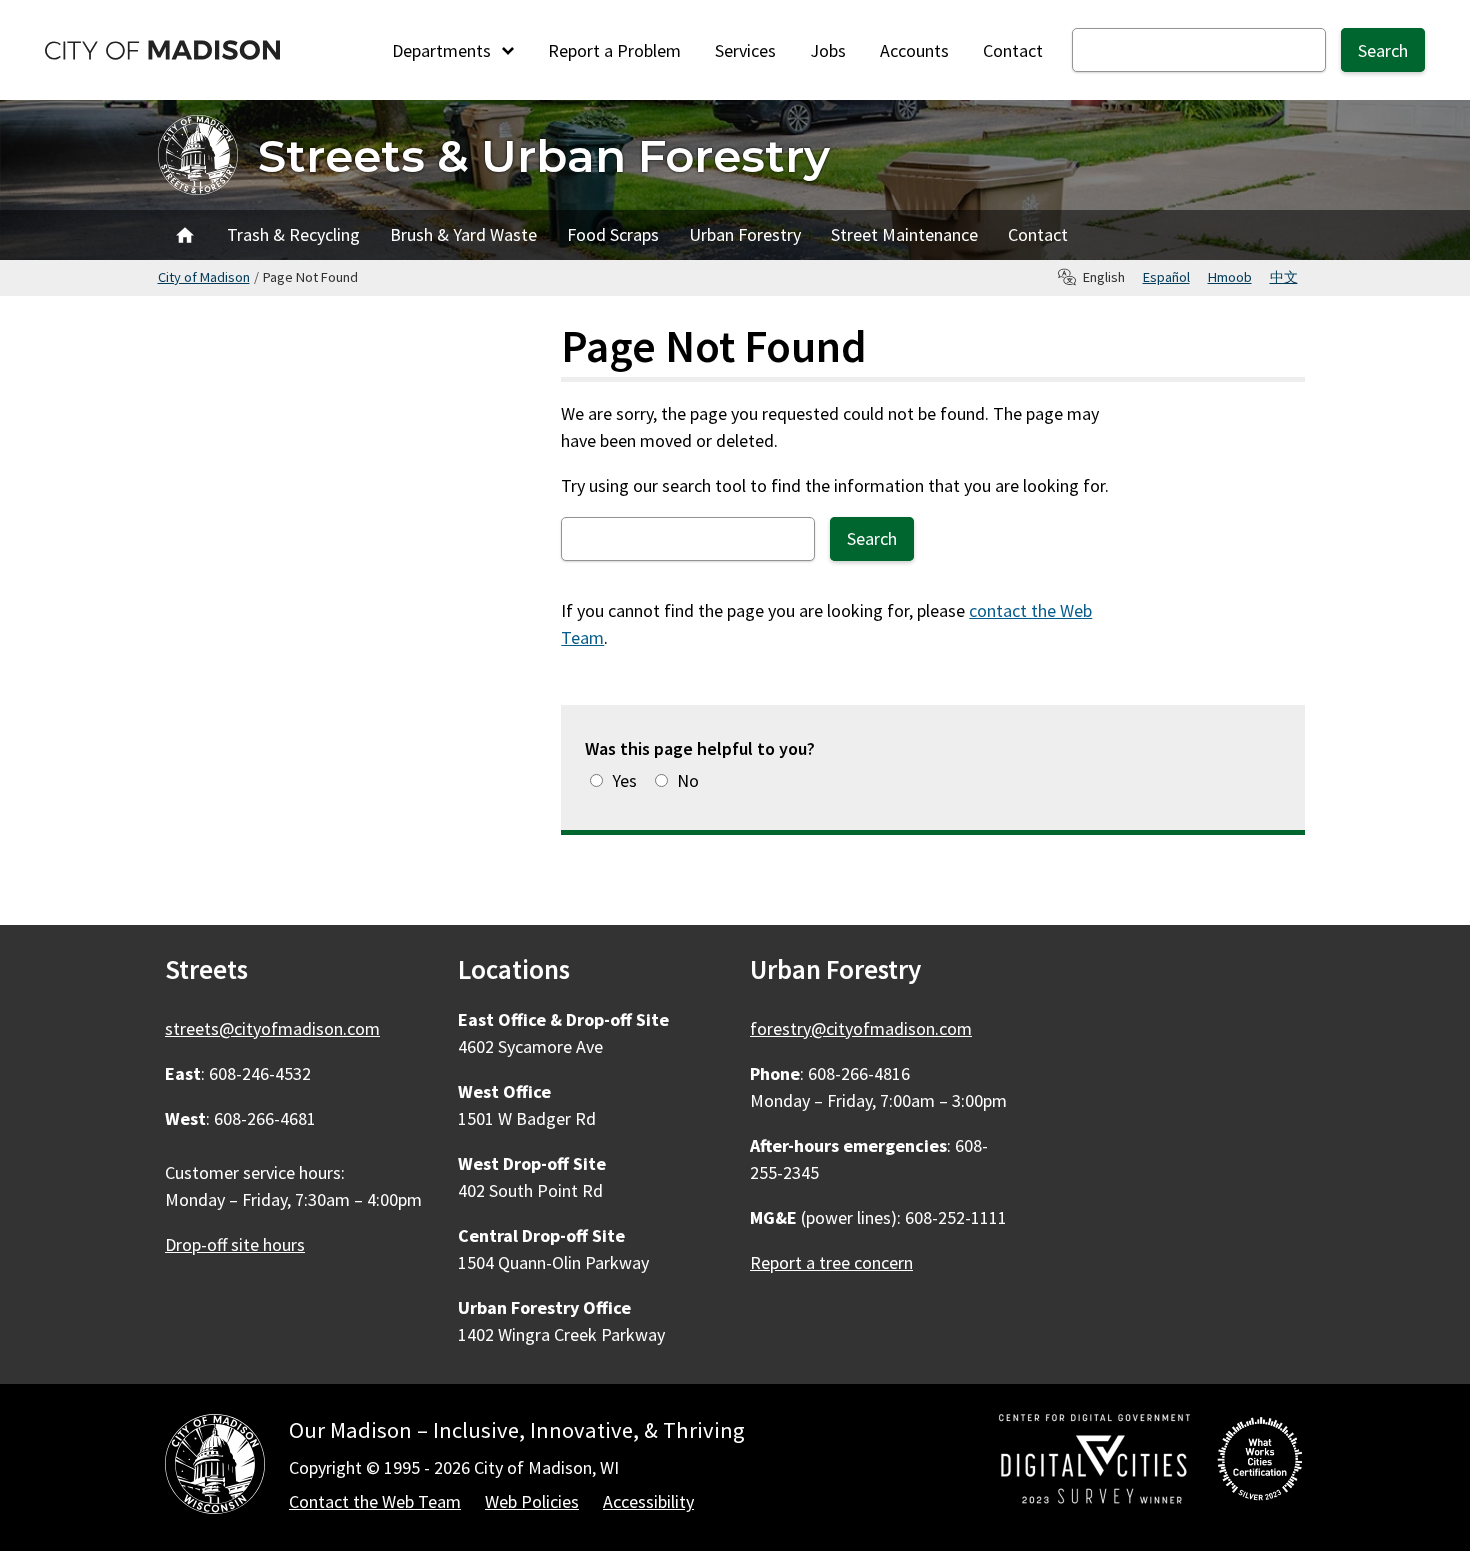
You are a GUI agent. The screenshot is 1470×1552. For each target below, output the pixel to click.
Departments (443, 50)
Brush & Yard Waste (463, 234)
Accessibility (648, 1501)
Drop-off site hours (235, 1244)
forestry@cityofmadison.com (861, 1028)
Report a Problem (614, 50)
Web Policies (532, 1501)
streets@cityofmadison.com (272, 1028)
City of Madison (204, 277)
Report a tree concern (831, 1262)
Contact (1013, 50)
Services (745, 50)
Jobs (828, 50)
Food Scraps (613, 234)
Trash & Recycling (293, 234)
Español (1166, 277)
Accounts (914, 50)
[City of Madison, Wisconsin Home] (215, 1467)
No (688, 780)
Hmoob (1230, 277)
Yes (624, 780)
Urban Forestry (745, 234)
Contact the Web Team (375, 1501)
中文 (1284, 277)
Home (185, 235)
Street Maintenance (904, 234)
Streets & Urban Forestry (544, 155)
